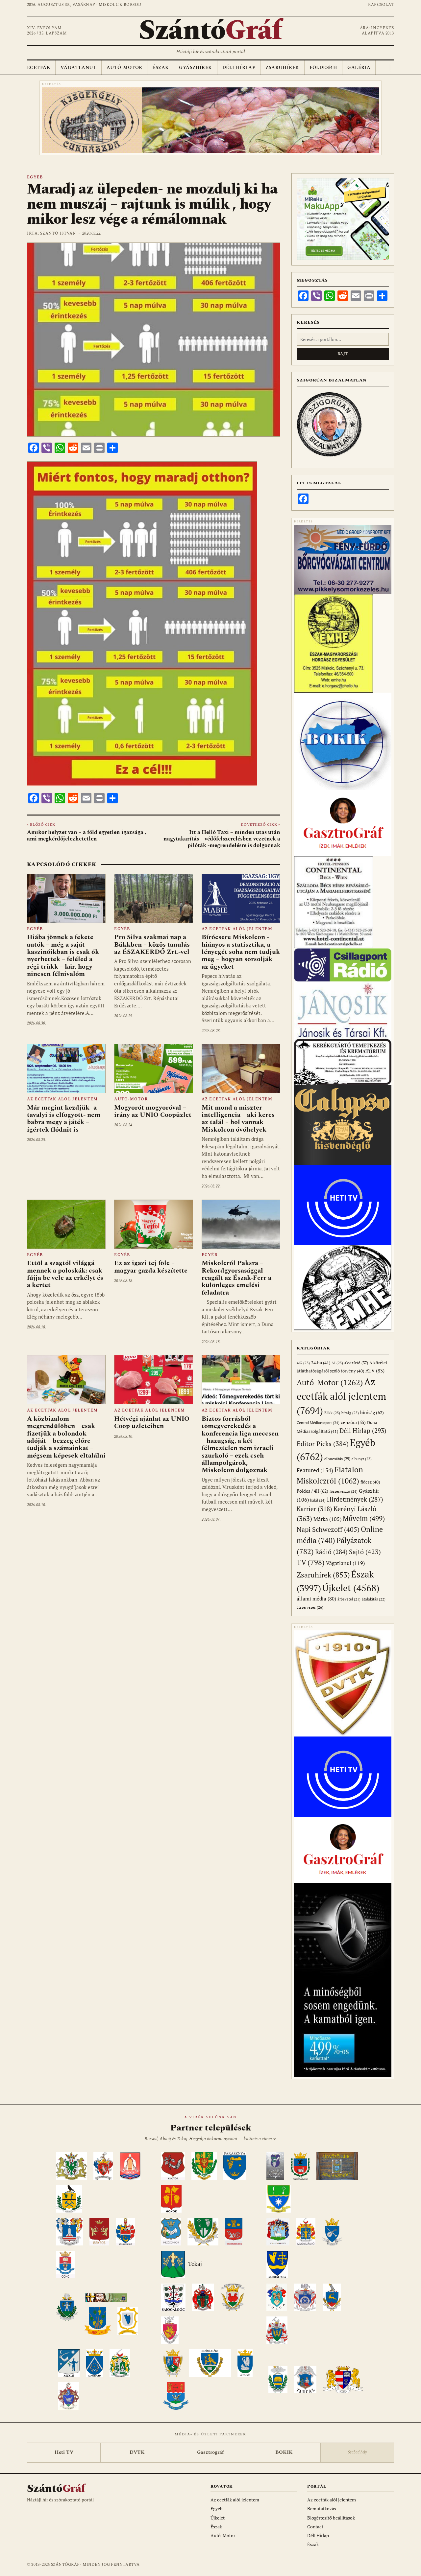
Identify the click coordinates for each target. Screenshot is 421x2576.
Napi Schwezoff (328, 1529)
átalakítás (374, 1599)
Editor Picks (323, 1444)
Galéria (359, 68)
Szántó (210, 31)
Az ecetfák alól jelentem (237, 929)
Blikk (332, 1413)
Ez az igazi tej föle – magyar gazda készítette (151, 1267)
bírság (350, 1413)
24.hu (321, 1363)
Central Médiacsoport (318, 1423)
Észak (161, 68)
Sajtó (365, 1552)
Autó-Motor (124, 68)
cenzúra (353, 1422)
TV (311, 1562)
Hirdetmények (355, 1499)
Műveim (364, 1518)
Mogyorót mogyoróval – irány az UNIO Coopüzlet (153, 1111)
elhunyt (362, 1459)
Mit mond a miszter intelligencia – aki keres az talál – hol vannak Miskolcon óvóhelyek (238, 1119)
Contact (315, 2527)
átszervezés (310, 1607)
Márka (327, 1519)
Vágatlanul (78, 68)
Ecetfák (39, 68)
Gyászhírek (195, 68)
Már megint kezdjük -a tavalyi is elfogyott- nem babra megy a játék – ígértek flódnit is (64, 1119)
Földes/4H (323, 68)
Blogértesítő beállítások (331, 2518)
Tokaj (195, 2264)
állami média (316, 1599)
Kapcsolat (381, 5)
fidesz (370, 1482)
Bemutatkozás (322, 2508)
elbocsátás (337, 1459)
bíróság (372, 1412)
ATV (375, 1371)
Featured (315, 1470)
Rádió (331, 1552)
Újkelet (351, 1588)
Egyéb (35, 177)
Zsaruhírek (282, 68)
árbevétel (349, 1599)
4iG (303, 1363)
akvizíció (356, 1363)
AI (337, 1363)
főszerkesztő (344, 1491)
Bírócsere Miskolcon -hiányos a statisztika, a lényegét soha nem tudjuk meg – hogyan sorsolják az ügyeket (241, 952)
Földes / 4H (312, 1491)
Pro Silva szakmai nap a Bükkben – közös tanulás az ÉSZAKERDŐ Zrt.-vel (152, 944)
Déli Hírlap (239, 68)
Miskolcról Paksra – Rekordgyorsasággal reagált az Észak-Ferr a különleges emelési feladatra (236, 1278)
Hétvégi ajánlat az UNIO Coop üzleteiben (152, 1422)
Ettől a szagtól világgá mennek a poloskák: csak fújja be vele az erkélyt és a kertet (65, 1274)
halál (318, 1500)
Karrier (314, 1509)
